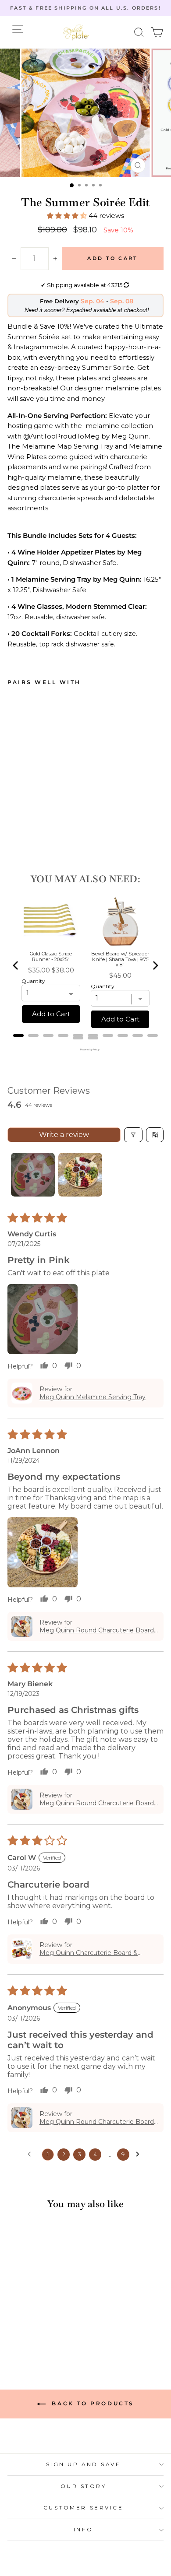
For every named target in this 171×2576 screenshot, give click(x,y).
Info (83, 2530)
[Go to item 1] (33, 1175)
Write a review (64, 1135)
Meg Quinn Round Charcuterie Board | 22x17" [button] (99, 1630)
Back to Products (92, 2403)
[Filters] (133, 1135)
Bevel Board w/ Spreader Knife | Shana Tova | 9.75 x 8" (120, 959)
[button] (139, 33)
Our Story (84, 2486)
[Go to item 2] (80, 1175)
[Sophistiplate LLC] (76, 32)
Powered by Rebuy (85, 1049)
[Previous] (16, 965)
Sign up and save (84, 2464)
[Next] (155, 965)
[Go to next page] (140, 2155)
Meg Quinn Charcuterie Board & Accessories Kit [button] (89, 1953)
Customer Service (84, 2508)
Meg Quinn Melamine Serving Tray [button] (93, 1397)
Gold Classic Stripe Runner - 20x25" (51, 956)
